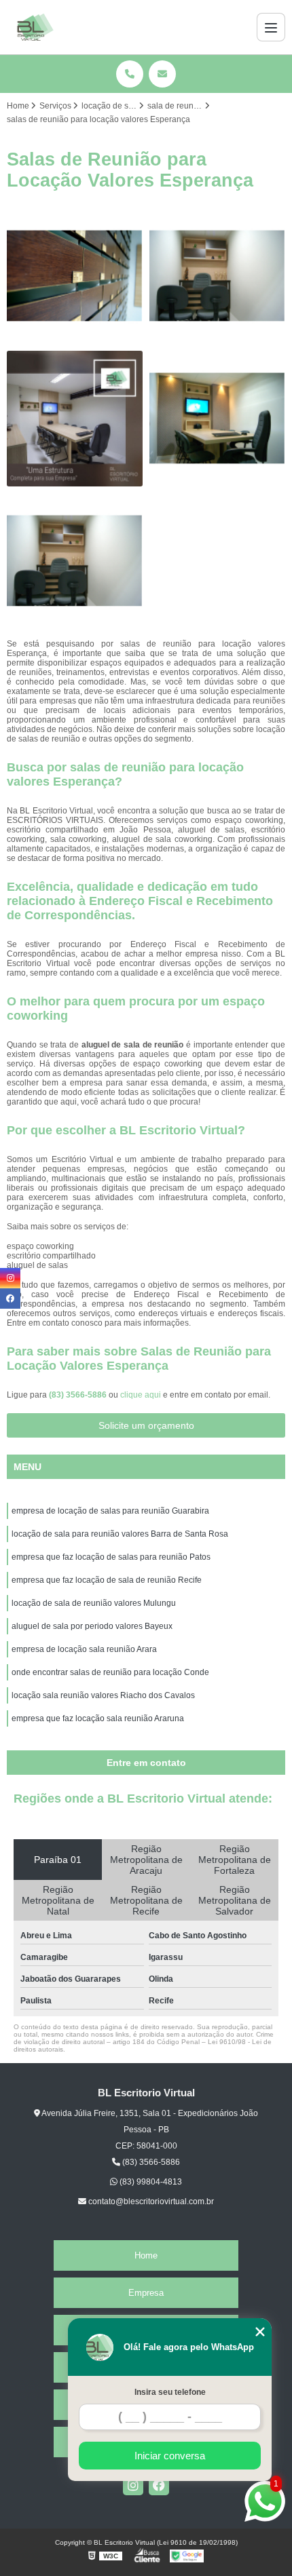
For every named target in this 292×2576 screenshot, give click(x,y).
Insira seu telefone (170, 2392)
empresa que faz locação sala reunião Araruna (98, 1718)
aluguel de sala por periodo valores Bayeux (92, 1626)
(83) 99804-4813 (150, 2182)
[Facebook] (159, 2485)
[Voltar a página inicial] (35, 27)
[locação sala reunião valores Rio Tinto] (75, 561)
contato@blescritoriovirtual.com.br (150, 2202)
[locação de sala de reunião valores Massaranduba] (75, 419)
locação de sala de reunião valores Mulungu (94, 1603)
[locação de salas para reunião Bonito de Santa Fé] (75, 276)
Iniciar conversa (170, 2456)
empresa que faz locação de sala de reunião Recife (107, 1580)
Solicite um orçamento (146, 1425)
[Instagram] (133, 2485)
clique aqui (141, 1395)
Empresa (146, 2293)
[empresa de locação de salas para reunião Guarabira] (217, 276)
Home (146, 2255)
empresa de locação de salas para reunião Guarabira (110, 1511)
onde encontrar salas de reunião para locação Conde (110, 1672)
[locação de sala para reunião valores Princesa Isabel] (217, 419)
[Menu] (271, 27)
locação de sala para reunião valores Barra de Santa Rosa (120, 1534)
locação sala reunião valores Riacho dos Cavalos (103, 1695)
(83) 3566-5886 (79, 1395)
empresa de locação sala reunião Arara (84, 1649)
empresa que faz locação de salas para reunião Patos (111, 1557)
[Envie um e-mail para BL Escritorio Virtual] (162, 74)
